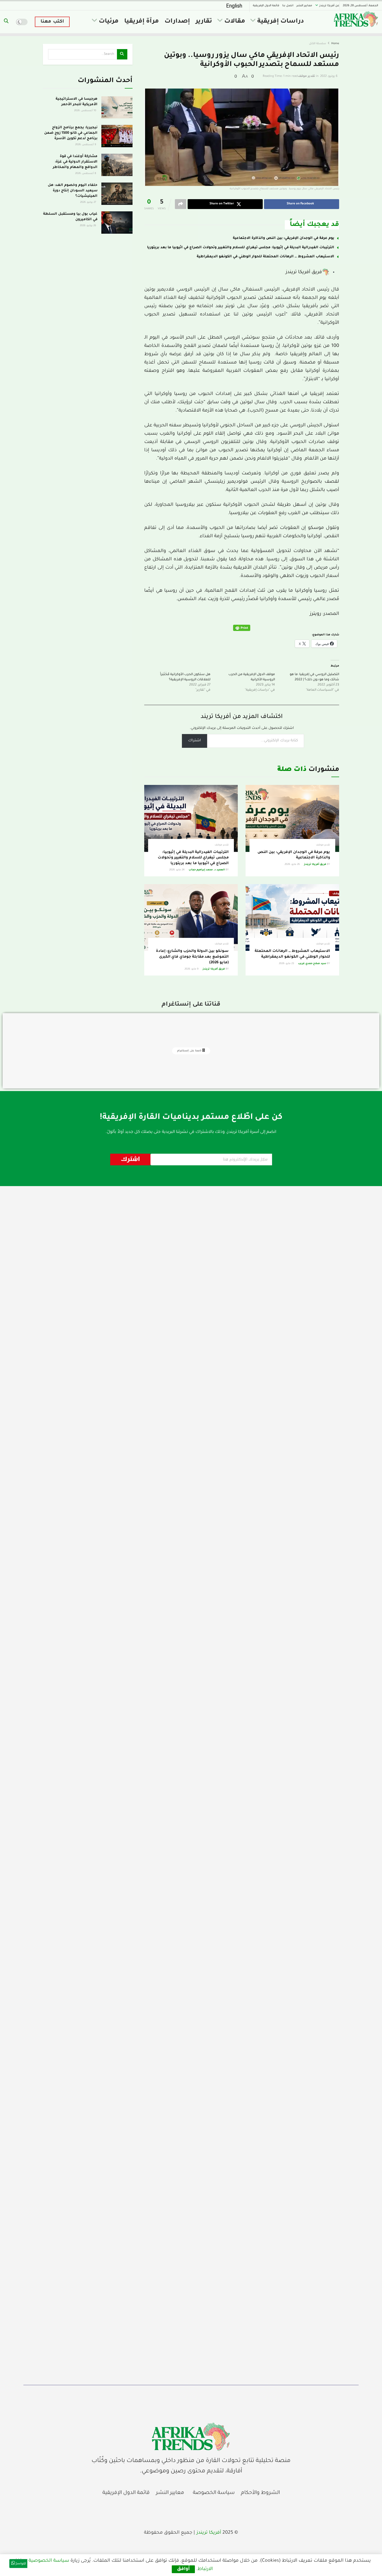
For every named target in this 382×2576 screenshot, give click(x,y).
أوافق (183, 2569)
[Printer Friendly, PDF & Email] (242, 628)
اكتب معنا (52, 22)
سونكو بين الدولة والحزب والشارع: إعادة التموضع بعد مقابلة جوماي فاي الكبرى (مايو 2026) (192, 957)
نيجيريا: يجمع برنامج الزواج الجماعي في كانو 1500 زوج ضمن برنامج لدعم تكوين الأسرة (71, 133)
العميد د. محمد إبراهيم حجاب (207, 870)
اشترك (130, 1159)
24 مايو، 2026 (177, 870)
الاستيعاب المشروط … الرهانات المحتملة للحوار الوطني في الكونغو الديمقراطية (265, 257)
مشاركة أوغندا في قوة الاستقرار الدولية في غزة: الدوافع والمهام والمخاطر (75, 162)
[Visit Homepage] (356, 19)
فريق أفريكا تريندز (304, 272)
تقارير (204, 22)
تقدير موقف (307, 76)
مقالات (235, 22)
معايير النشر (304, 6)
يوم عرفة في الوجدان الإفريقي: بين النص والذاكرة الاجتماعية (284, 238)
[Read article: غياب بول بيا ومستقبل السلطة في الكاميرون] (117, 223)
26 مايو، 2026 (293, 865)
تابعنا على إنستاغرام (190, 1051)
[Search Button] (6, 22)
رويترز (315, 614)
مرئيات (109, 22)
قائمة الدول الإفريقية (266, 6)
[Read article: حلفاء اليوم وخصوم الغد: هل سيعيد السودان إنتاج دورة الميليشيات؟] (117, 194)
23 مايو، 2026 (287, 964)
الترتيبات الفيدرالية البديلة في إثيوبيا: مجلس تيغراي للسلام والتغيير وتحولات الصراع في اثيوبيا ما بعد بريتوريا (241, 248)
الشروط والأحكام (260, 2493)
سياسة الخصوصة (214, 2493)
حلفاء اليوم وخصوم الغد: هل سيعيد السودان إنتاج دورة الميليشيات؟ (73, 191)
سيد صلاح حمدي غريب (312, 964)
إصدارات (177, 22)
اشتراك (195, 741)
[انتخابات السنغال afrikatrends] (191, 2437)
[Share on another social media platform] (181, 204)
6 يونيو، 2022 (329, 76)
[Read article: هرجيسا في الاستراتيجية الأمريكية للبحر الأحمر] (117, 107)
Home (335, 44)
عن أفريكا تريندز (329, 6)
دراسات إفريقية (281, 22)
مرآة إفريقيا (141, 22)
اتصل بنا (288, 6)
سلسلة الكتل (318, 44)
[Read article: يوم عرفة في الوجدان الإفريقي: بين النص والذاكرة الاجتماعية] (292, 818)
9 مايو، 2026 (192, 969)
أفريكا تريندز (209, 2533)
